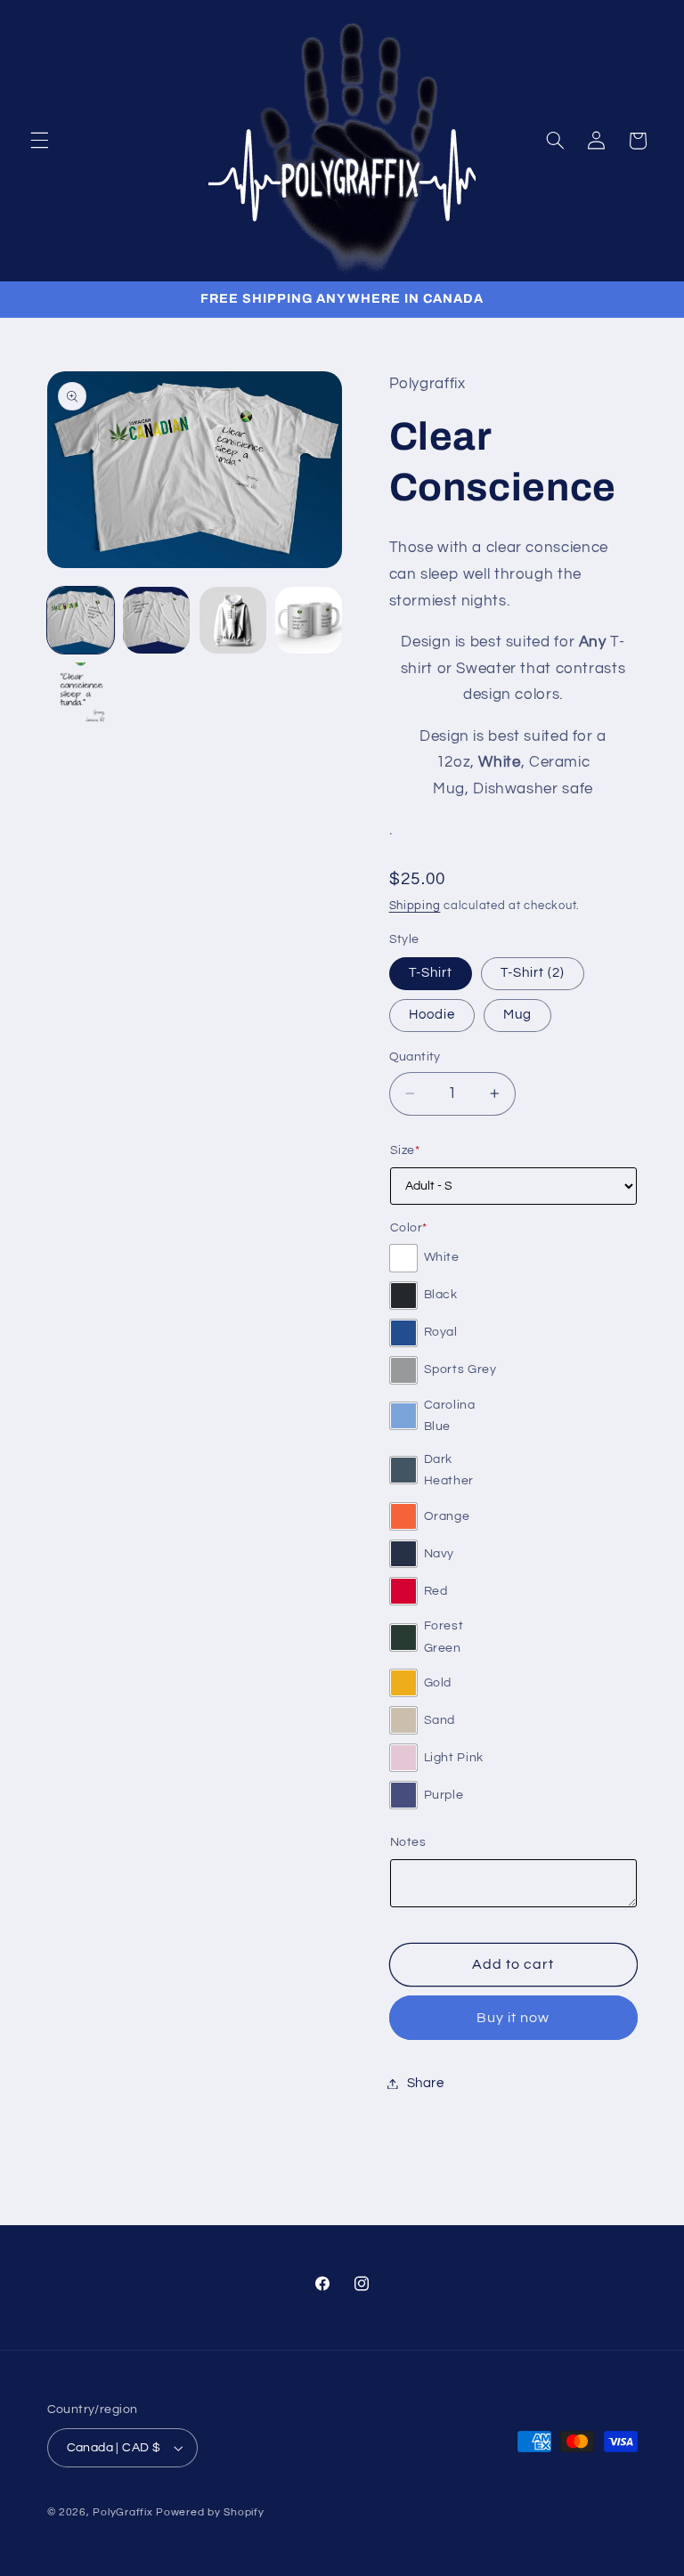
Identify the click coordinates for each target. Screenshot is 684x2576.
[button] (39, 141)
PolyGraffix (122, 2512)
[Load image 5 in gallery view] (81, 696)
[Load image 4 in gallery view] (309, 620)
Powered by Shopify (210, 2512)
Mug (517, 1015)
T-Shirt (431, 973)
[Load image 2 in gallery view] (156, 620)
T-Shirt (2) (533, 973)
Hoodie (432, 1015)
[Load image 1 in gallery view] (81, 620)
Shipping (415, 906)
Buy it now (513, 2018)
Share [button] (426, 2083)
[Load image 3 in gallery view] (233, 620)
